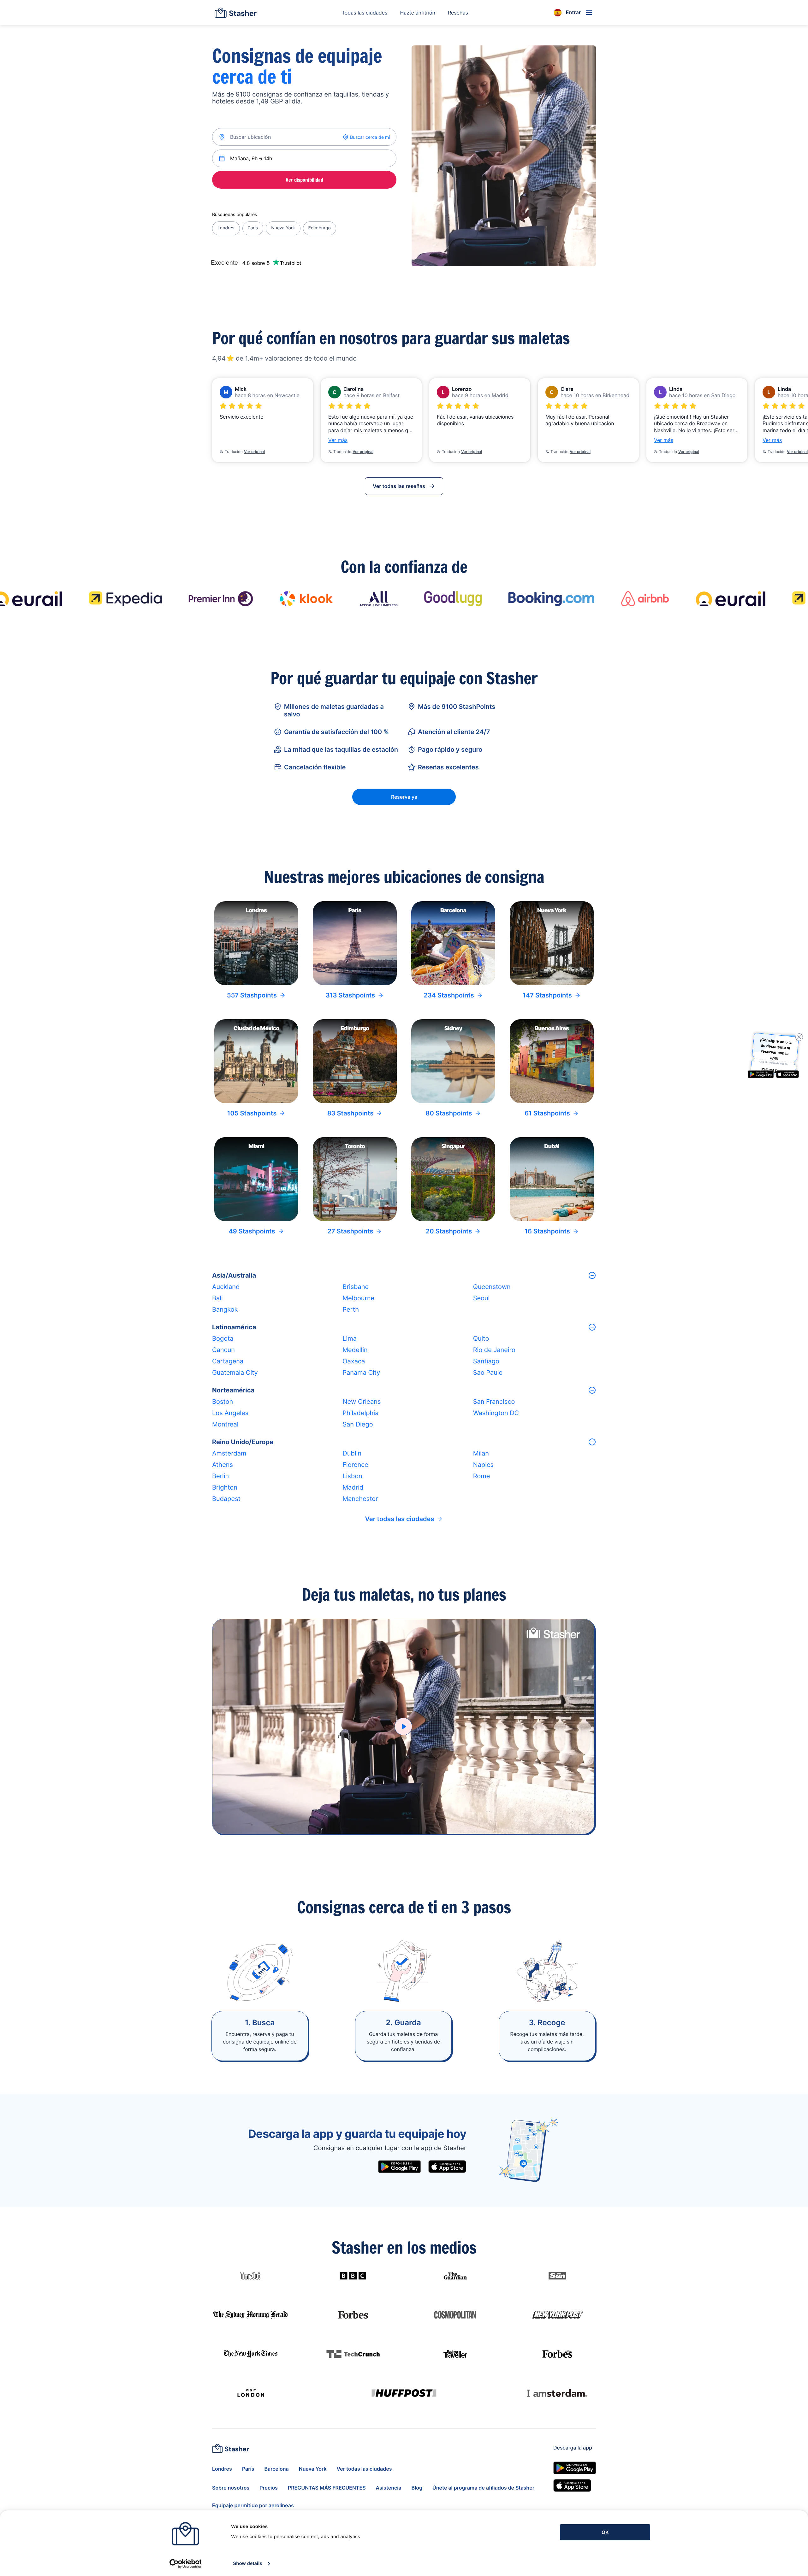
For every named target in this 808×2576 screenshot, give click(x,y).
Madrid (353, 1487)
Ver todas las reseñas (399, 486)
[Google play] (399, 2167)
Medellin (355, 1350)
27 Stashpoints (351, 1231)
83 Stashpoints (351, 1113)
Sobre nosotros (231, 2488)
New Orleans (362, 1402)
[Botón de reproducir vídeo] (403, 1726)
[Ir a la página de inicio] (236, 13)
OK (605, 2532)
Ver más (338, 440)
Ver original (254, 452)
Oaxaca (354, 1361)
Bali (217, 1298)
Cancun (223, 1350)
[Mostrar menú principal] (589, 13)
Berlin (220, 1476)
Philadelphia (360, 1413)
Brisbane (356, 1287)
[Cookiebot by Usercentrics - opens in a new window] (185, 2564)
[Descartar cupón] (799, 1037)
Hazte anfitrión (418, 13)
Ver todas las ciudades (400, 1519)
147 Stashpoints (547, 995)
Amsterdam (229, 1453)
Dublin (352, 1453)
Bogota (223, 1338)
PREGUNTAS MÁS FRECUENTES (327, 2488)
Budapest (226, 1499)
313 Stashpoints (350, 995)
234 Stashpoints (449, 995)
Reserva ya (404, 797)
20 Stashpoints (449, 1231)
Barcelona (277, 2469)
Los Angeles (230, 1413)
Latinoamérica (234, 1327)
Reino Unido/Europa (243, 1442)
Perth (351, 1309)
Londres (226, 228)
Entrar (573, 12)
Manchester (360, 1499)
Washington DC (496, 1413)
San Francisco (494, 1402)
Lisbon (352, 1476)
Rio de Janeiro (494, 1350)
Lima (350, 1338)
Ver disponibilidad (304, 180)
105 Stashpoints (252, 1113)
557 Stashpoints (252, 995)
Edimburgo (320, 228)
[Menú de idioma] (558, 13)
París (253, 228)
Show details (248, 2564)
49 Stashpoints (252, 1231)
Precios (269, 2488)
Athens (223, 1465)
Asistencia (389, 2488)
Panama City (361, 1373)
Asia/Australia (234, 1275)
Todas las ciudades (365, 13)
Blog (417, 2488)
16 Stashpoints (547, 1231)
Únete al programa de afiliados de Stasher (483, 2488)
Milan (481, 1453)
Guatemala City (235, 1373)
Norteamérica (233, 1390)
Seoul (481, 1298)
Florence (355, 1465)
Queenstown (492, 1287)
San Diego (358, 1424)
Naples (483, 1465)
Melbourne (358, 1298)
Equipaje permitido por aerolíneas (253, 2505)
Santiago (486, 1361)
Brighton (225, 1487)
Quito (481, 1338)
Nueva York (283, 228)
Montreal (225, 1424)
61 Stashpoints (547, 1113)
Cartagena (228, 1361)
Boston (223, 1402)
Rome (482, 1476)
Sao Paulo (488, 1373)
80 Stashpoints (449, 1113)
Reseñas (458, 13)
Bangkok (225, 1309)
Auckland (226, 1287)
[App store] (447, 2167)
